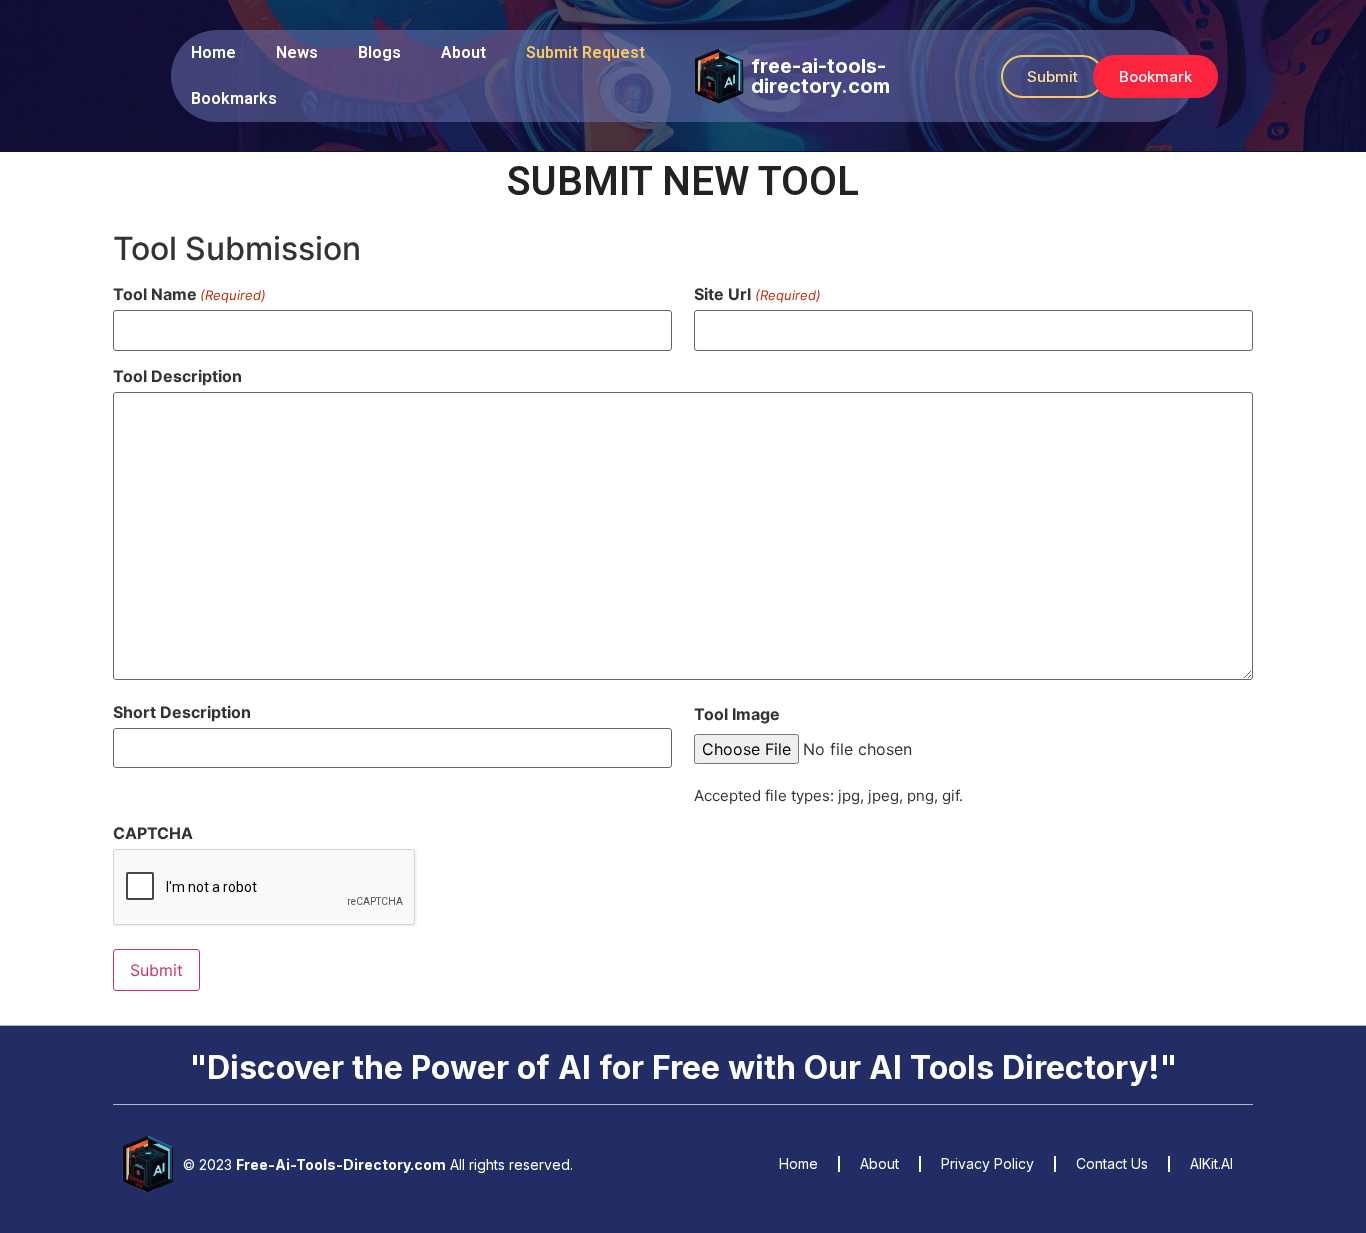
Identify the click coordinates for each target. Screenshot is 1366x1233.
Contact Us (1112, 1163)
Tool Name (189, 294)
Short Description (182, 712)
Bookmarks (234, 98)
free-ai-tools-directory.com (820, 76)
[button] (1052, 76)
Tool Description (177, 376)
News (297, 52)
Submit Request (585, 52)
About (463, 52)
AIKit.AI (1211, 1163)
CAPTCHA (153, 833)
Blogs (379, 52)
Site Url (757, 294)
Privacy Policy (987, 1163)
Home (213, 52)
